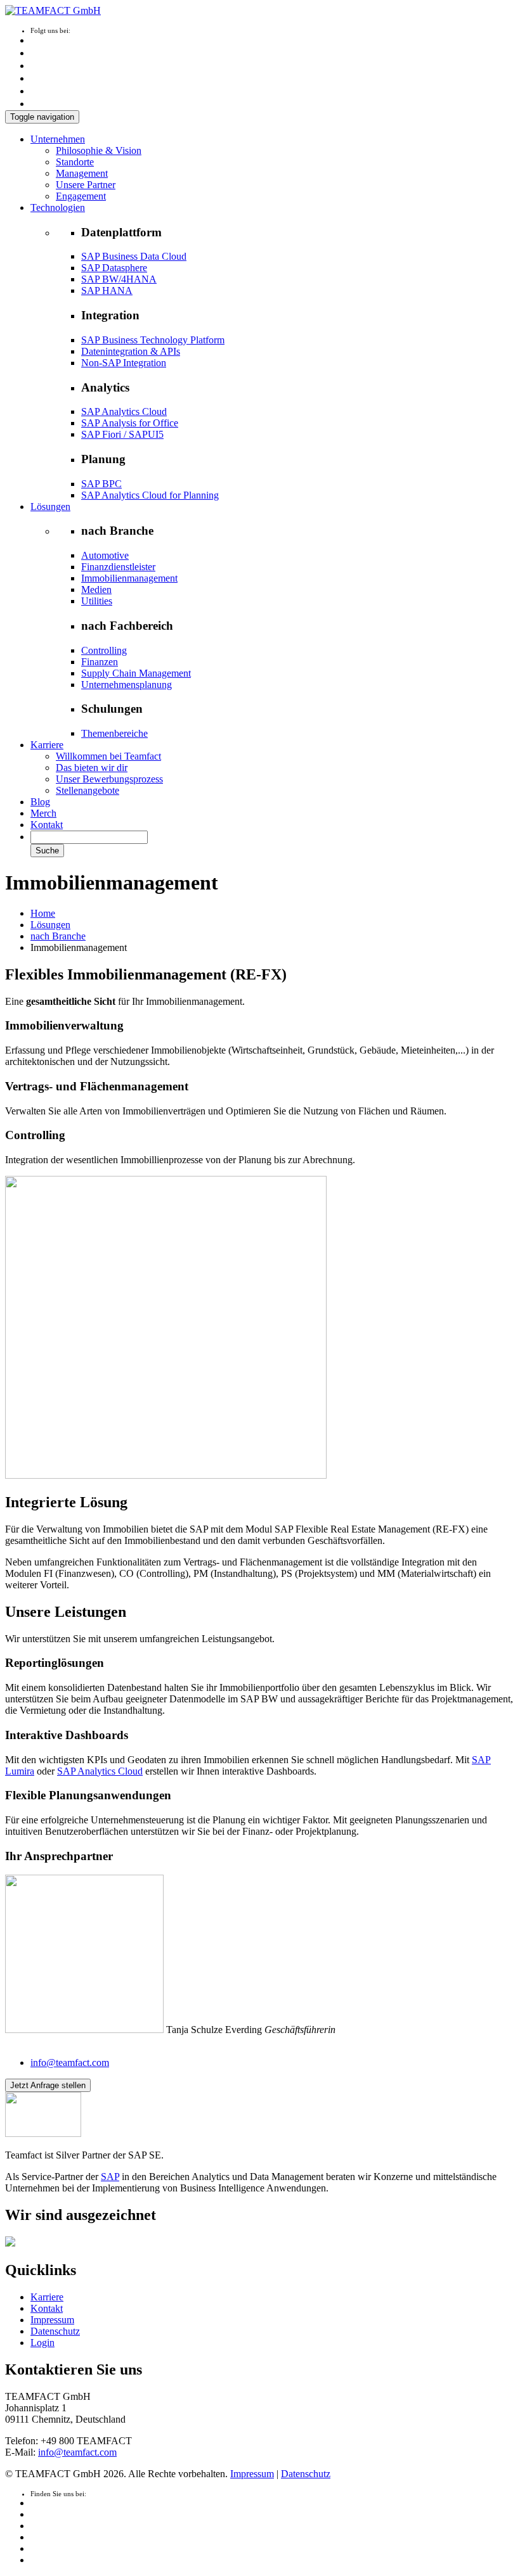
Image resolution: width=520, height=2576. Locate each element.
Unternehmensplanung (127, 685)
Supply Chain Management (136, 673)
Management (82, 173)
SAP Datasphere (114, 268)
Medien (96, 590)
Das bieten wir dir (92, 768)
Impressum (52, 2320)
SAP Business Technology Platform (153, 340)
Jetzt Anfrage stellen (48, 2085)
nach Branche (58, 936)
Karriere (47, 745)
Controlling (104, 650)
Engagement (81, 196)
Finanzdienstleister (118, 567)
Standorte (75, 162)
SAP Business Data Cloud (134, 256)
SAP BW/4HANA (119, 279)
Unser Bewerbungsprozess (109, 779)
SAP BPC (101, 484)
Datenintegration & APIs (131, 351)
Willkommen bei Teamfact (108, 756)
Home (43, 913)
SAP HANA (107, 290)
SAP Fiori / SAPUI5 (122, 434)
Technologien (58, 207)
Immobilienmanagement (129, 578)
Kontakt (47, 825)
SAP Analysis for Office (130, 423)
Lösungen (50, 507)
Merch (43, 813)
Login (42, 2343)
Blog (40, 802)
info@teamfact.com (70, 2063)
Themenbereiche (114, 733)
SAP (110, 2177)
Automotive (105, 555)
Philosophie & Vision (99, 150)
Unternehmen (58, 139)
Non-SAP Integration (124, 363)
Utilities (97, 601)
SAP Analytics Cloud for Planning (150, 495)
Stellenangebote (88, 790)
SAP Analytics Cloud (124, 411)
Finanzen (100, 662)
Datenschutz (55, 2331)
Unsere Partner (86, 185)
